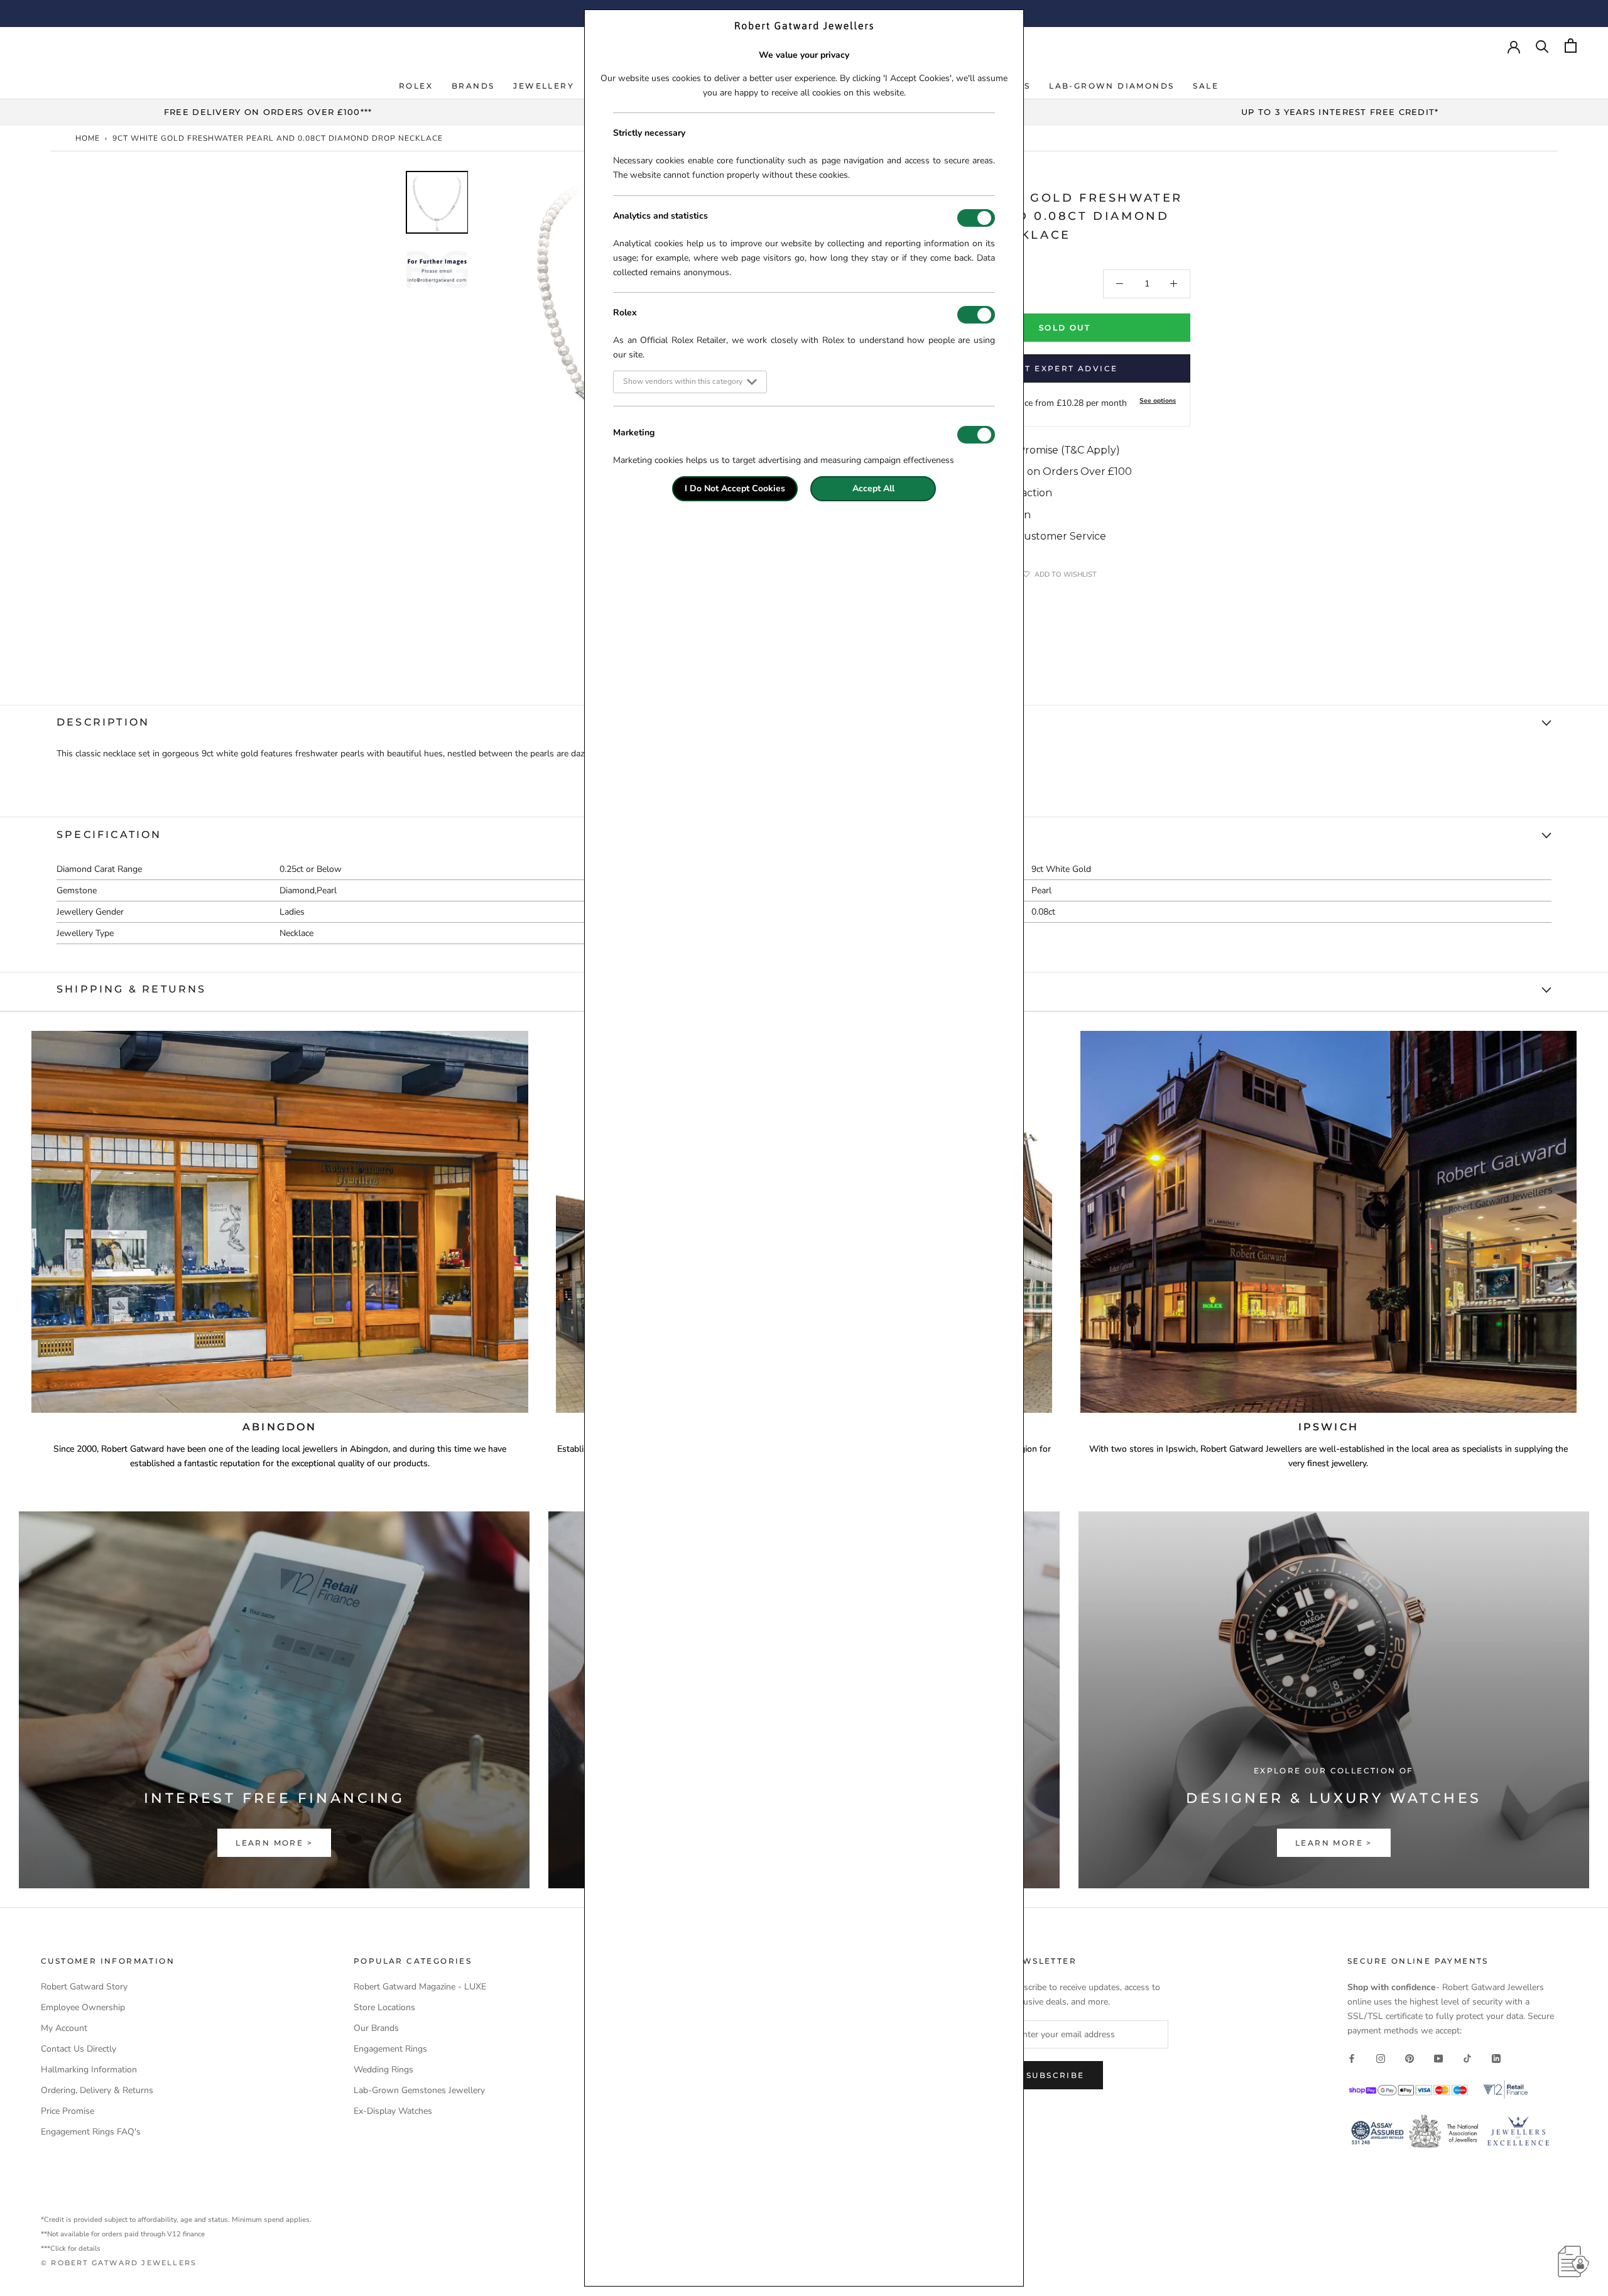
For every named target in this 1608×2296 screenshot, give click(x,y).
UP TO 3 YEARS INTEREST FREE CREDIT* (1340, 112)
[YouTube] (1438, 2058)
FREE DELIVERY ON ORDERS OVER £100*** (268, 112)
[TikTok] (1467, 2058)
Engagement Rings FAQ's (91, 2132)
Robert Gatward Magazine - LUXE (420, 1987)
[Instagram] (1381, 2058)
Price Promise (68, 2111)
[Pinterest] (1410, 2058)
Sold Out (1065, 328)
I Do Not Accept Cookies (735, 488)
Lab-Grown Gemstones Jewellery (419, 2090)
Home (88, 138)
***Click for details (71, 2249)
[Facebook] (1352, 2058)
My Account (64, 2028)
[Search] (1542, 46)
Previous (396, 367)
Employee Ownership (83, 2007)
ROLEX (416, 86)
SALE (1206, 86)
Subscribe (1056, 2075)
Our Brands (376, 2028)
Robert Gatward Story (84, 1987)
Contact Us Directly (79, 2049)
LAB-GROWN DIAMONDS (1111, 86)
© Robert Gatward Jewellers (119, 2263)
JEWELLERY (544, 86)
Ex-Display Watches (393, 2111)
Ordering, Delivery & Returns (97, 2090)
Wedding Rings (383, 2070)
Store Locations (384, 2007)
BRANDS (473, 86)
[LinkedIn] (1496, 2058)
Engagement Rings (390, 2049)
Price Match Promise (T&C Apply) (1037, 450)
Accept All (873, 488)
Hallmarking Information (89, 2070)
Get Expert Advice (1065, 368)
